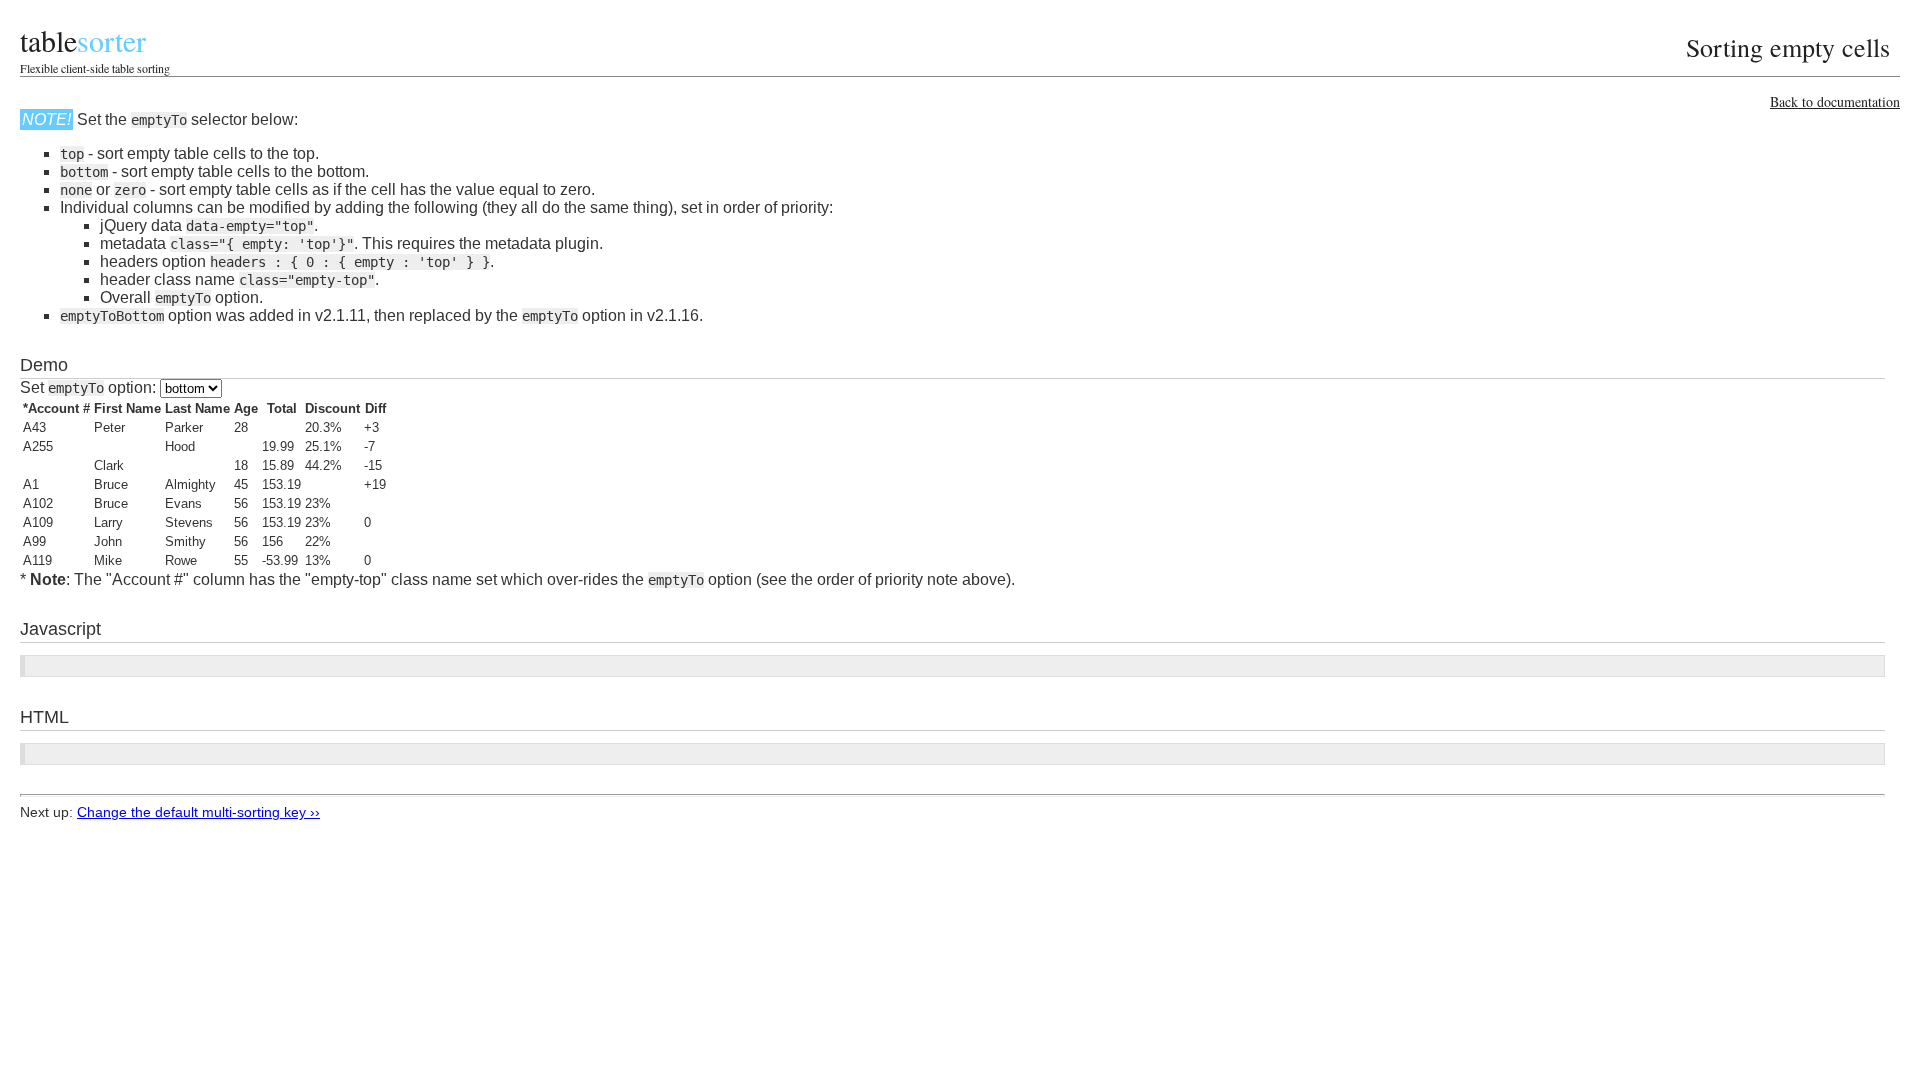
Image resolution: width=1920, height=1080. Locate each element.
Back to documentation (1835, 101)
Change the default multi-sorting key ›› (198, 812)
